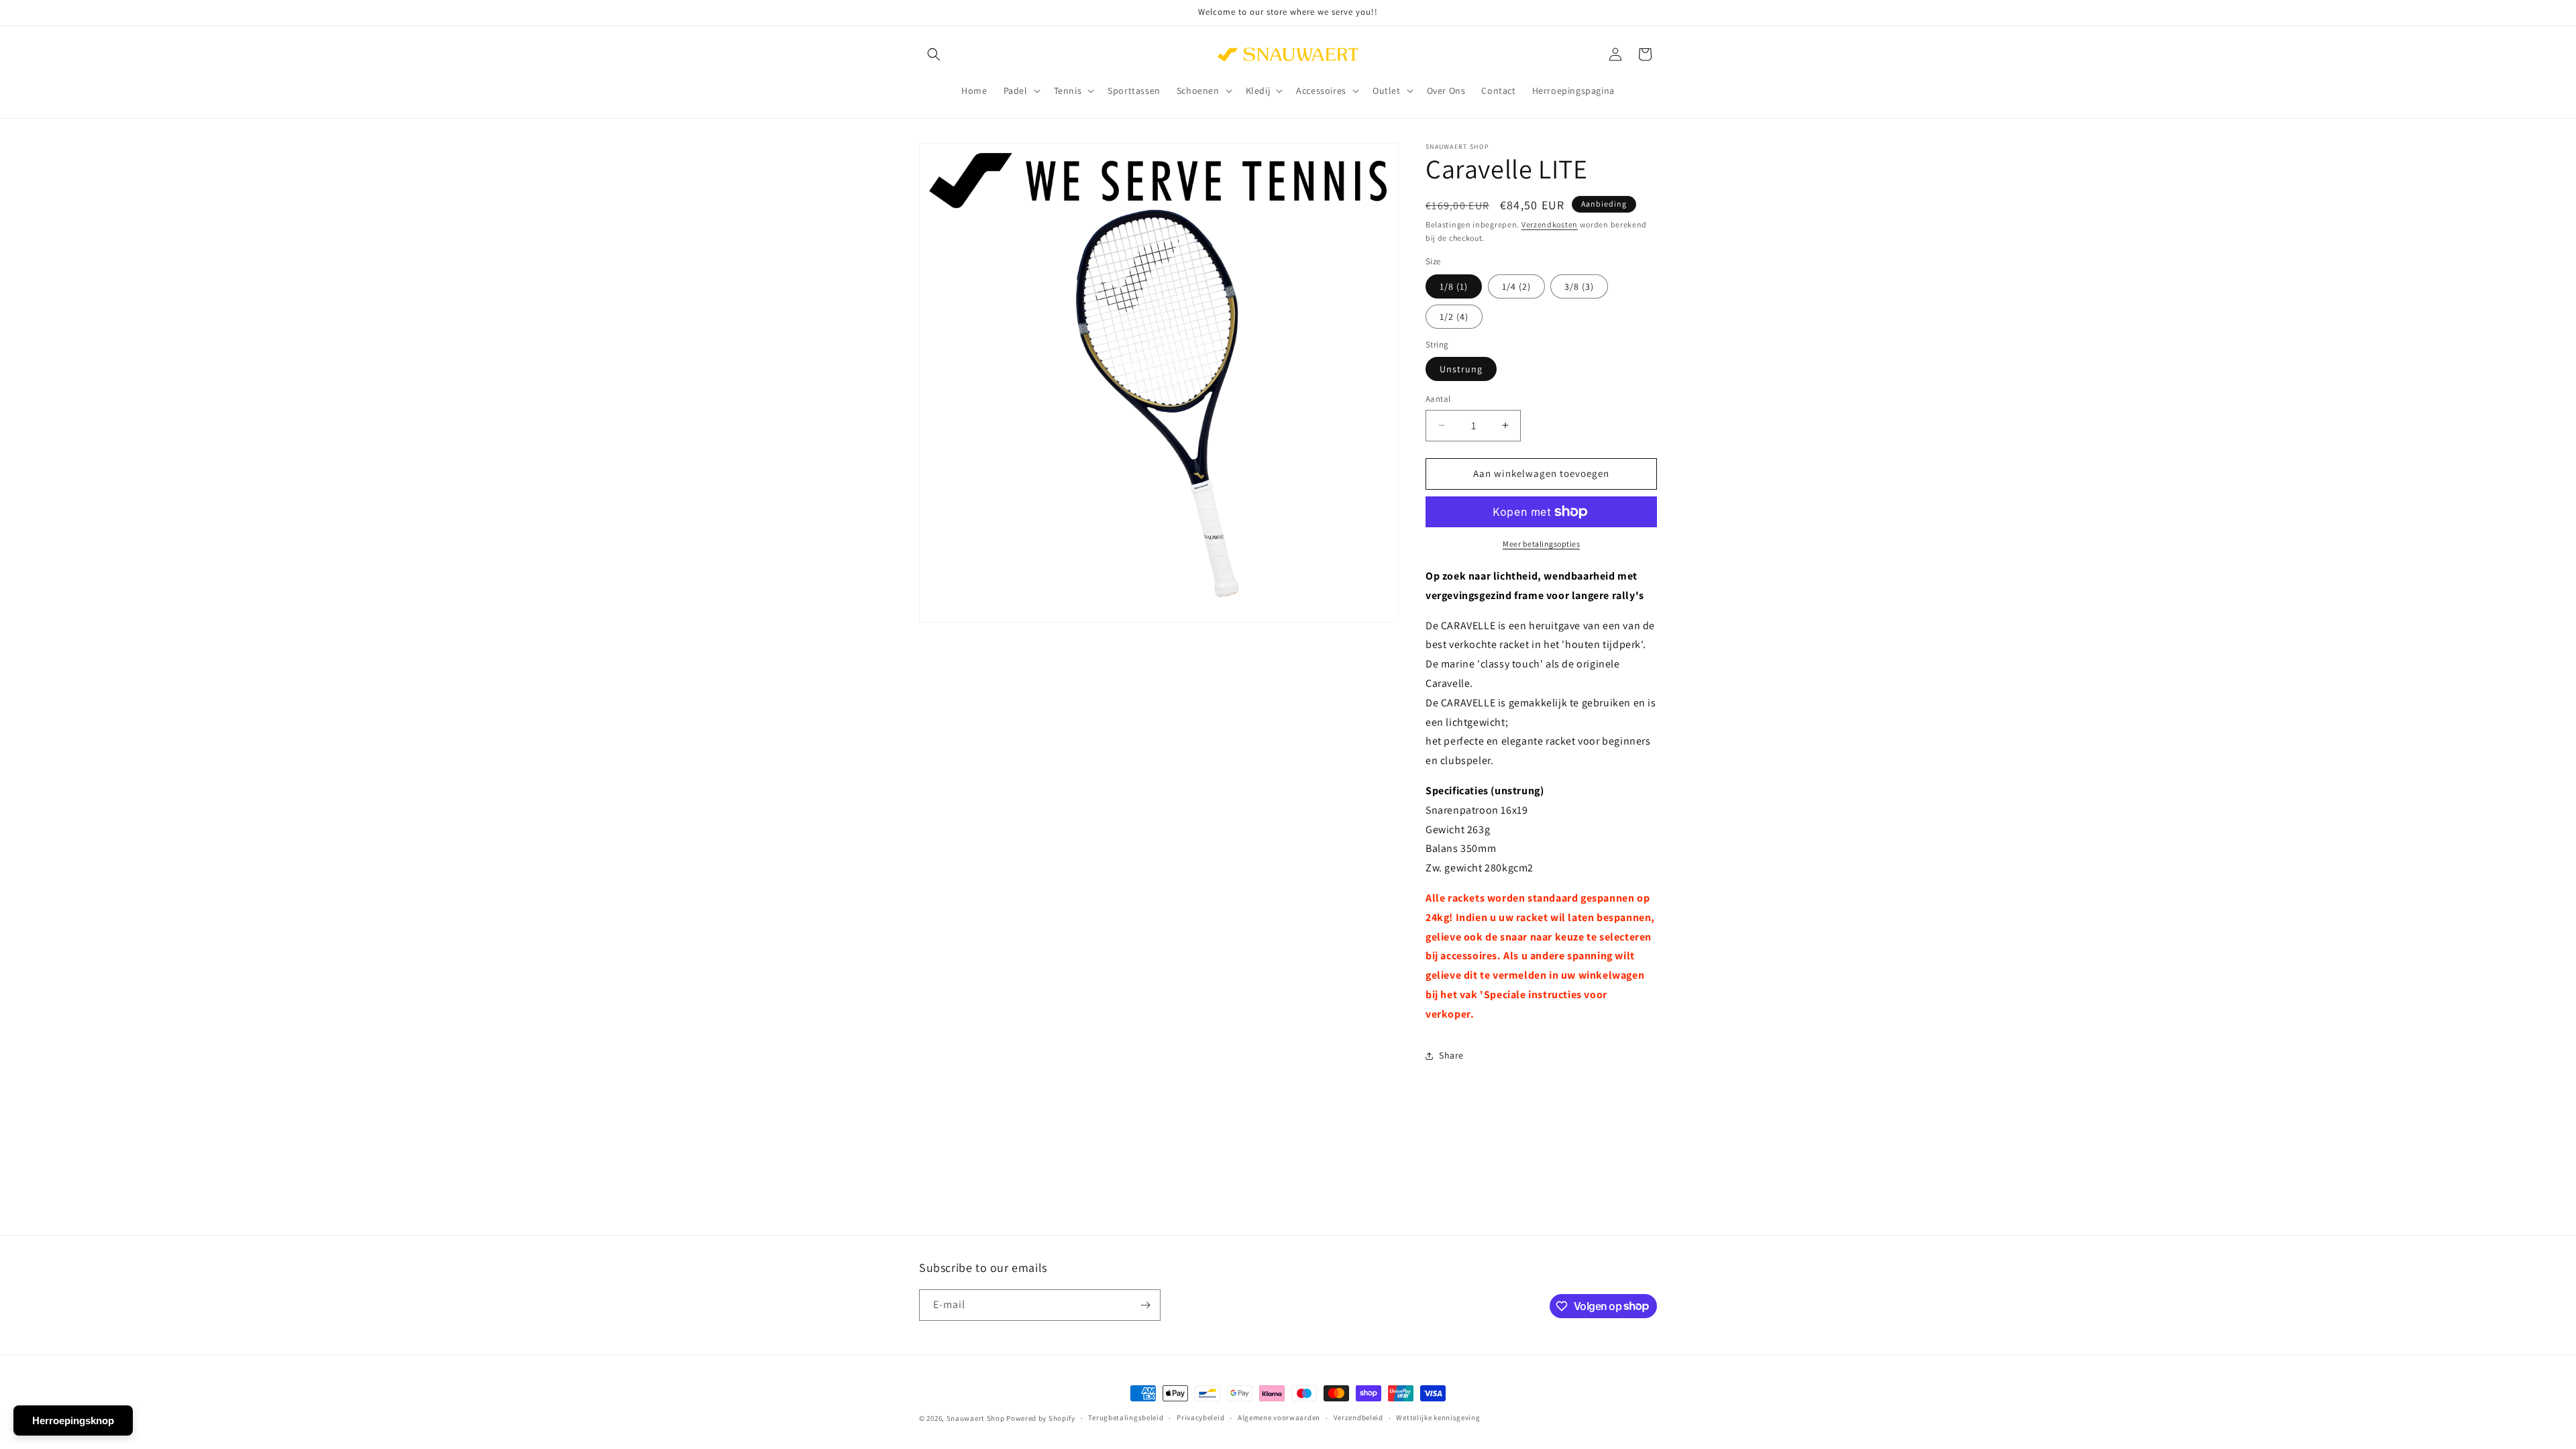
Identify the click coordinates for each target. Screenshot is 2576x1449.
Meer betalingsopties (1541, 544)
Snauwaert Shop (976, 1418)
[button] (934, 54)
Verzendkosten (1550, 224)
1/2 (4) (1454, 317)
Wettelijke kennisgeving (1438, 1417)
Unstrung (1461, 369)
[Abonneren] (1145, 1305)
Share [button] (1451, 1055)
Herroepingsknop (73, 1420)
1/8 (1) (1454, 286)
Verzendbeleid (1358, 1417)
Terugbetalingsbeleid (1126, 1417)
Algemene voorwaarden (1279, 1417)
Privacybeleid (1200, 1417)
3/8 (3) (1579, 286)
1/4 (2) (1516, 286)
